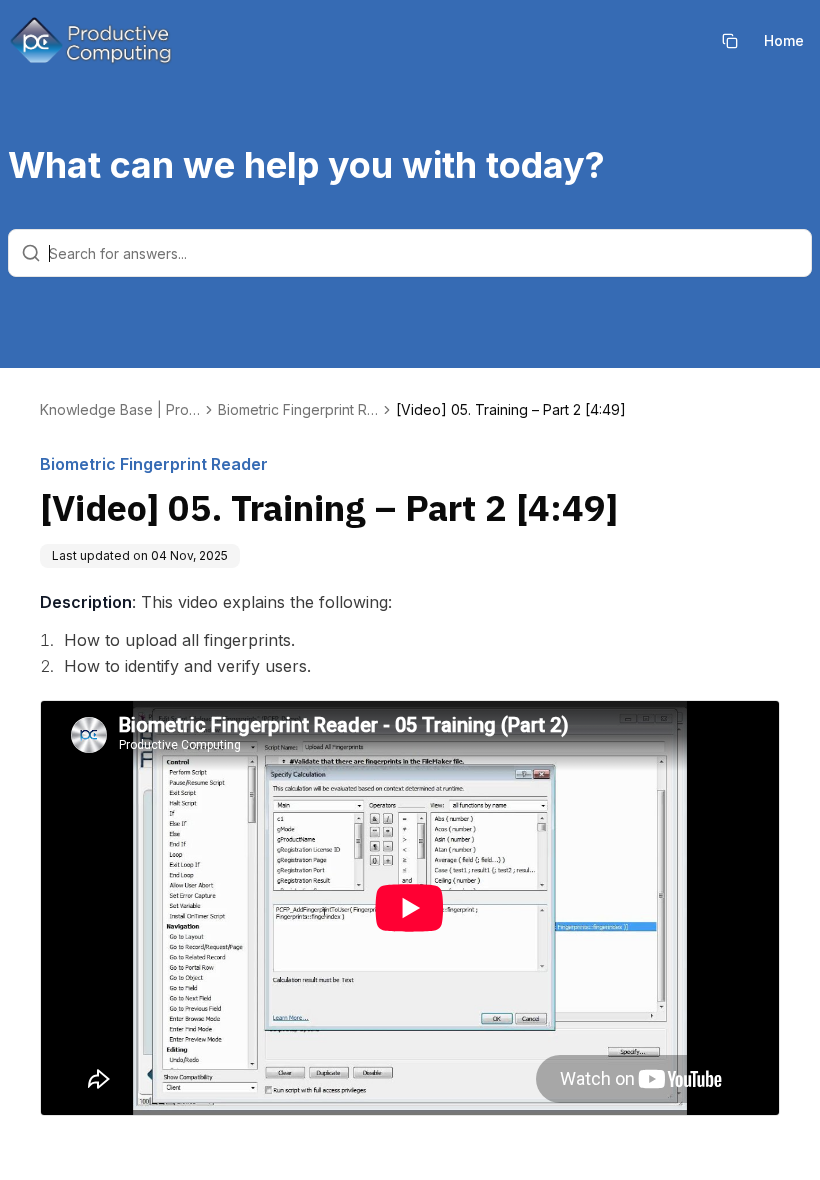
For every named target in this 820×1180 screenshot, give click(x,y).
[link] (511, 410)
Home (784, 40)
